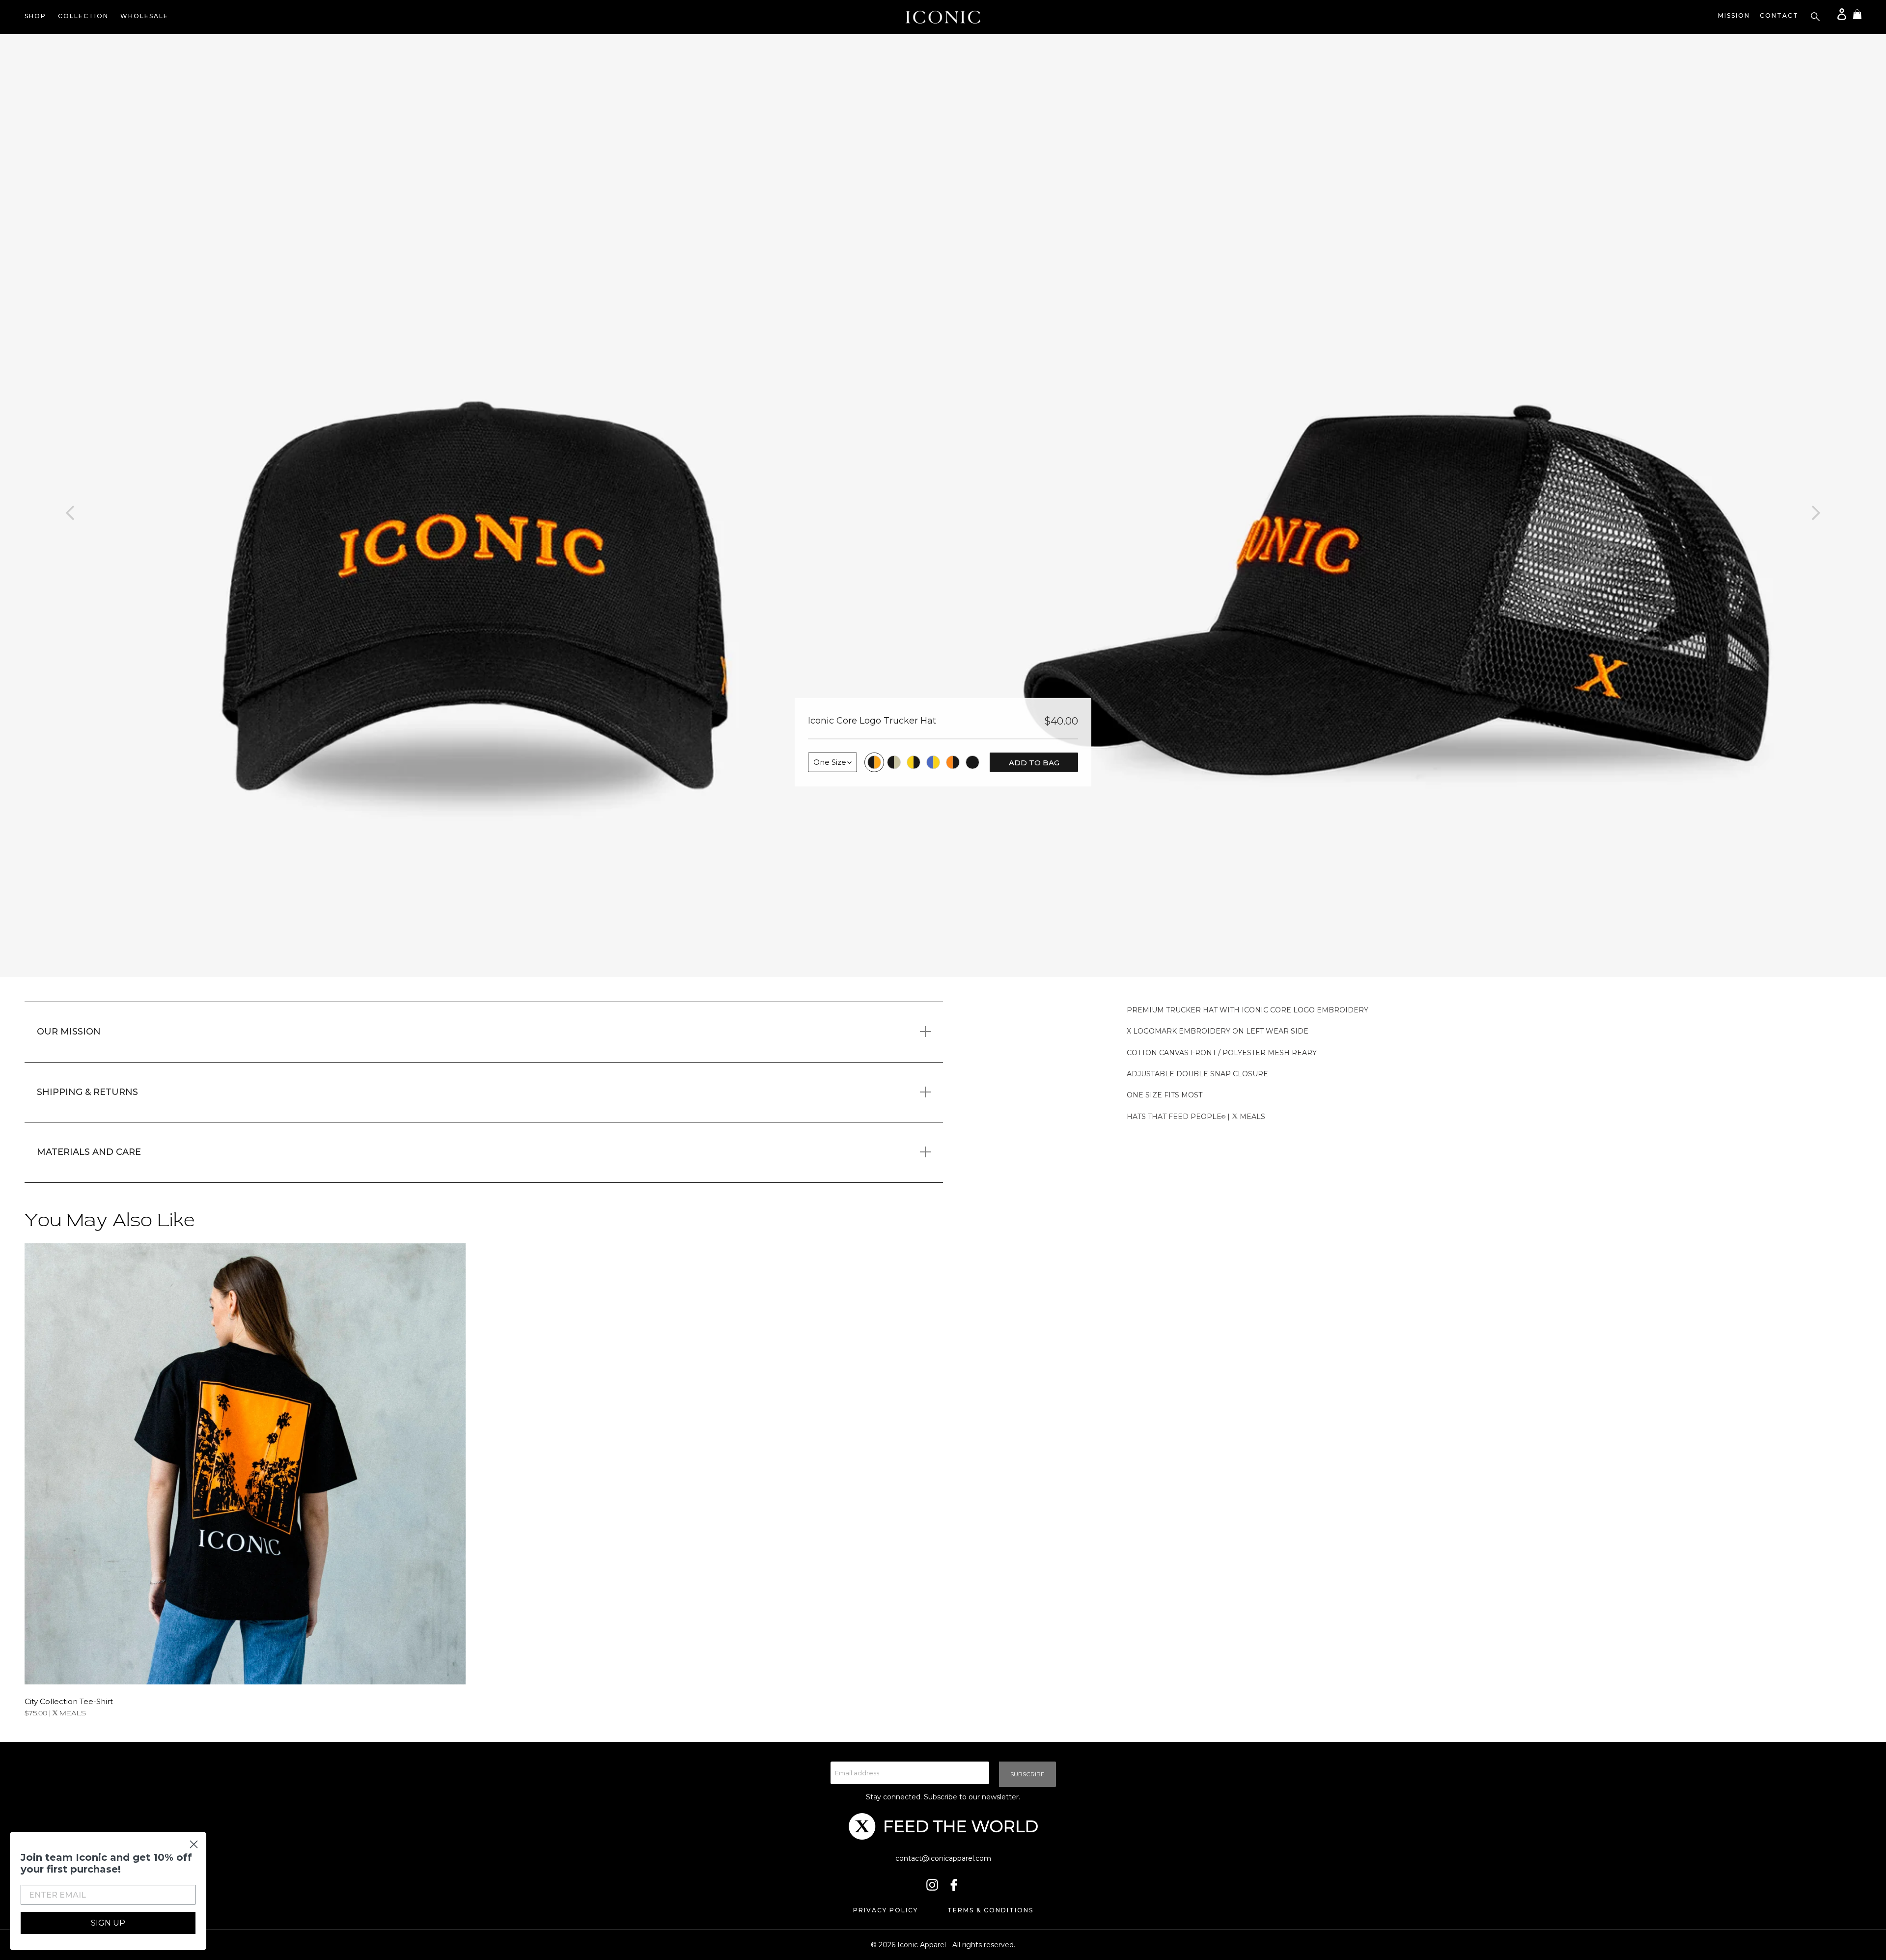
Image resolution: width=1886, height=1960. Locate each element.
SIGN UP (108, 1923)
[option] (471, 505)
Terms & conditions (990, 1910)
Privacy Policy (886, 1910)
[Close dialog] (194, 1844)
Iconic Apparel (922, 1945)
